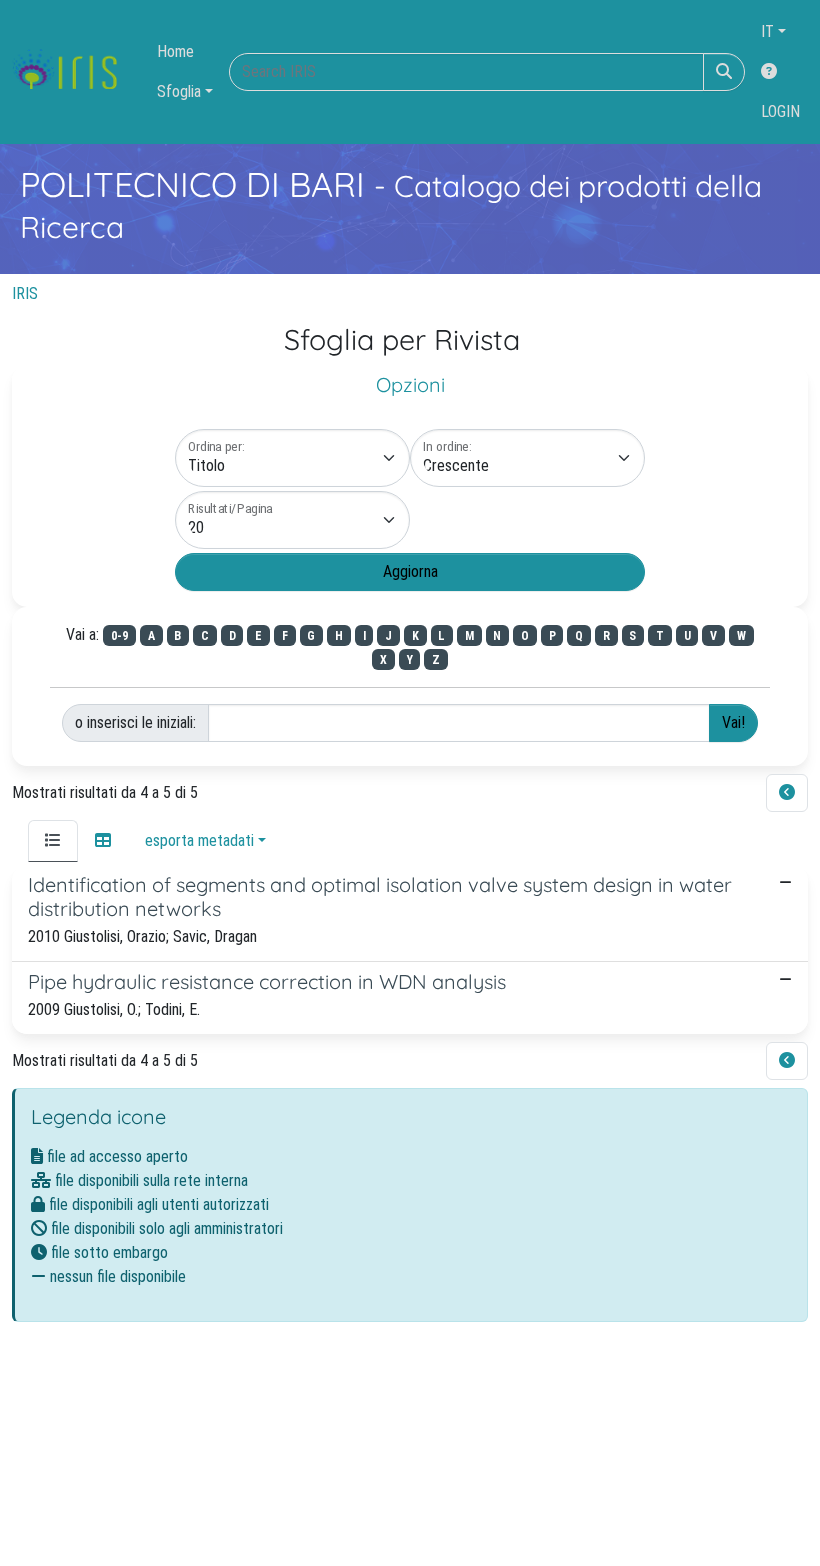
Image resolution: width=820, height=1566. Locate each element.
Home (175, 51)
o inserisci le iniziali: (135, 722)
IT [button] (767, 31)
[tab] (53, 841)
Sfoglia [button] (179, 91)
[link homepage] (72, 72)
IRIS (25, 293)
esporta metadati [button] (199, 840)
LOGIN (780, 111)
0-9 (119, 636)
